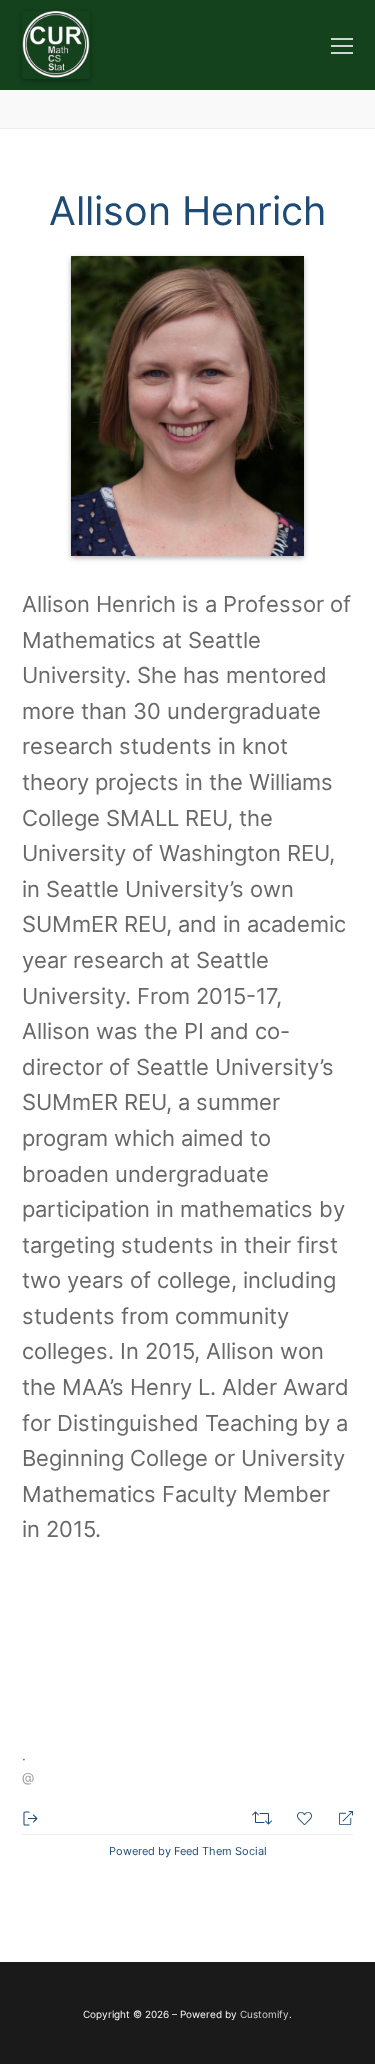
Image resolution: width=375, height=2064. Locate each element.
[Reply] (337, 1816)
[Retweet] (264, 1815)
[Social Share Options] (30, 1816)
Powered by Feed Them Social (188, 1851)
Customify (264, 2014)
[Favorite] (307, 1816)
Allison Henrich (187, 211)
